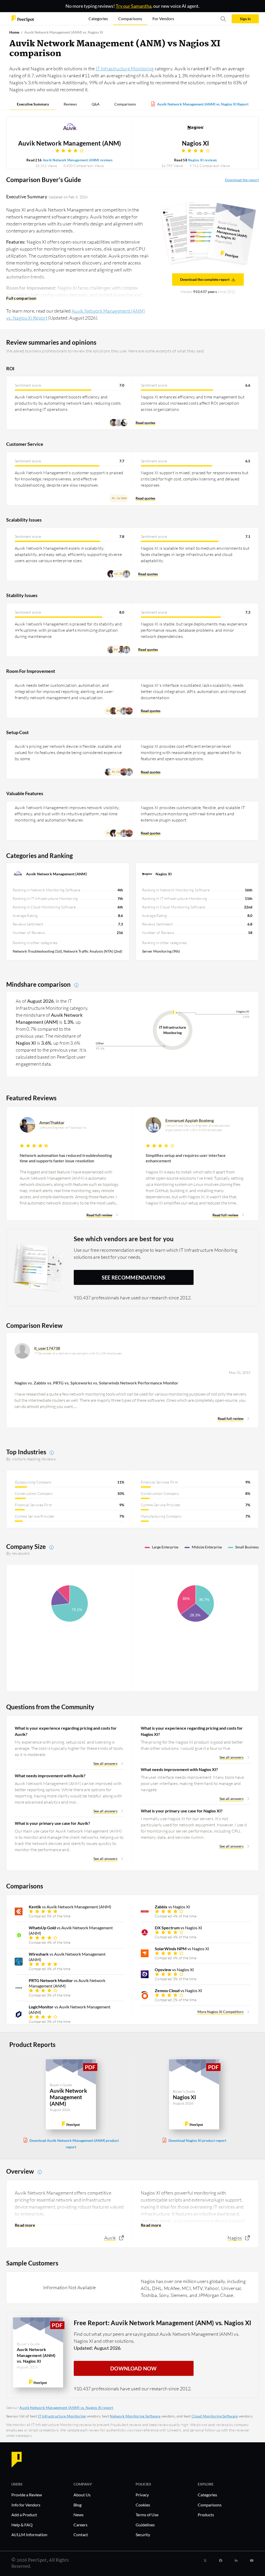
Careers (80, 2525)
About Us (82, 2495)
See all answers (105, 1763)
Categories (207, 2495)
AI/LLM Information (29, 2534)
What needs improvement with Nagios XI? (179, 1769)
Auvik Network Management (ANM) (70, 143)
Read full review (99, 1215)
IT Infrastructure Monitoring (125, 69)
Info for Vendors (26, 2505)
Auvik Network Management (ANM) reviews (78, 160)
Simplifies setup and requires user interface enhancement (186, 1158)
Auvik (110, 2238)
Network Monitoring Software (135, 2416)
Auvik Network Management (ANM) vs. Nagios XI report (66, 2408)
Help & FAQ (22, 2525)
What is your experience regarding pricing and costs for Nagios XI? (192, 1731)
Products (206, 2515)
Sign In (245, 19)
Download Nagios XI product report (197, 2140)
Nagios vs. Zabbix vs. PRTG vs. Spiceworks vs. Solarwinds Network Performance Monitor (96, 1383)
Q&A (96, 104)
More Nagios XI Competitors (220, 2012)
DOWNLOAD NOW (134, 2368)
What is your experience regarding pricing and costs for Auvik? (66, 1731)
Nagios (235, 2238)
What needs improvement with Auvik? (50, 1776)
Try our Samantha (134, 6)
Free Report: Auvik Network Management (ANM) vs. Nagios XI (163, 2323)
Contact (81, 2534)
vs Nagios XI (172, 1907)
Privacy (142, 2495)
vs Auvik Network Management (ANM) (70, 1907)
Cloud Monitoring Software (215, 2416)
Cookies (143, 2505)
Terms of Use (147, 2515)
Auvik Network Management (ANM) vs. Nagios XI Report (203, 104)
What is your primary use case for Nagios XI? (182, 1811)
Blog (78, 2505)
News (79, 2515)
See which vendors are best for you (124, 1239)
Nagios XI (196, 143)
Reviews (70, 104)
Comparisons (125, 104)
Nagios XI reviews (203, 160)
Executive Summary (33, 104)
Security (143, 2534)
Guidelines (145, 2525)
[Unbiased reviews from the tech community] (23, 18)
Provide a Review (27, 2495)
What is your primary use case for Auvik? (52, 1823)
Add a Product (24, 2515)
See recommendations (134, 1277)
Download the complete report (205, 279)
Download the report (242, 180)
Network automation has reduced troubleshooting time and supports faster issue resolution (66, 1158)
